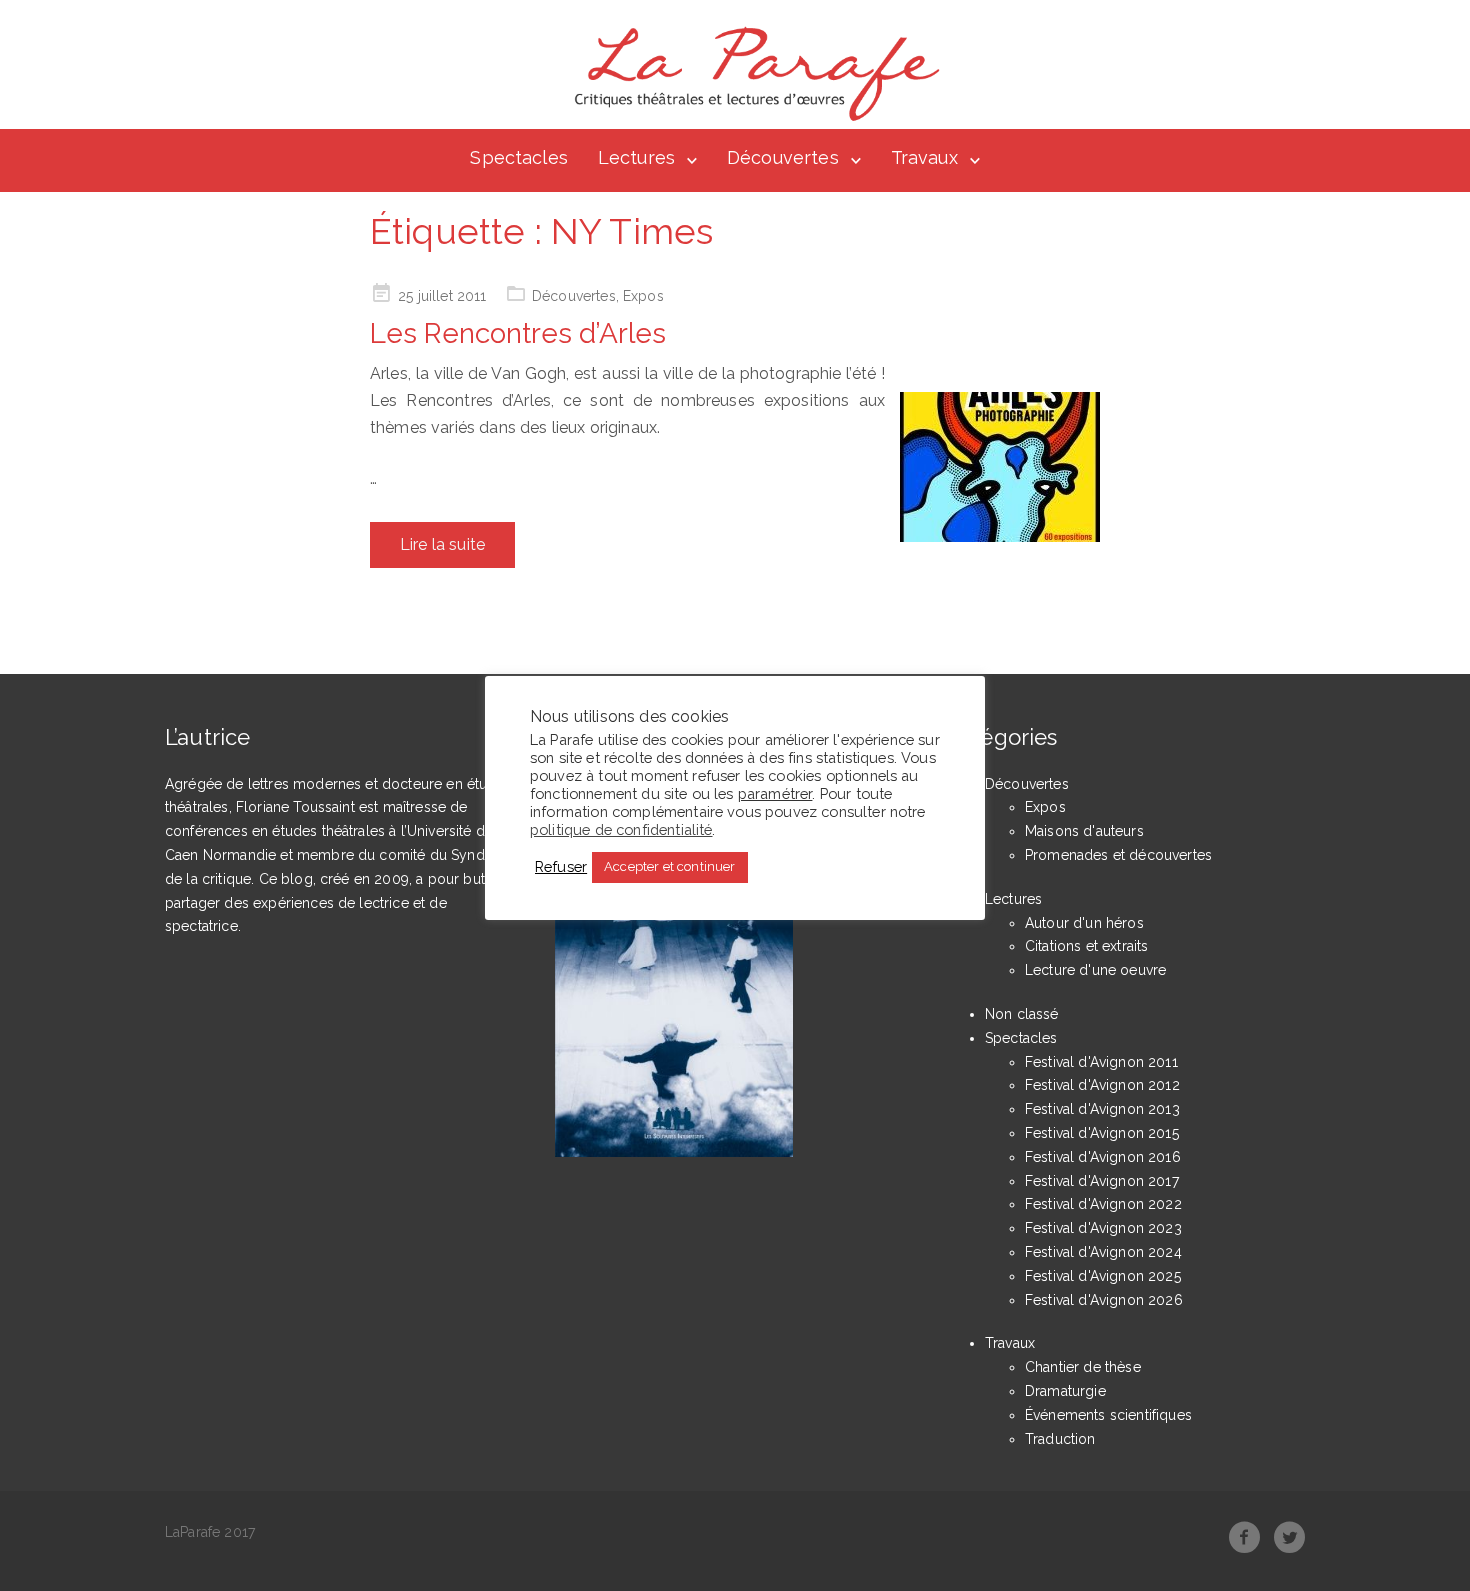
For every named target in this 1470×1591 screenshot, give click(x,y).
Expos (643, 296)
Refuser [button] (561, 866)
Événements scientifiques (1108, 1415)
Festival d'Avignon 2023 (1103, 1228)
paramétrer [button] (775, 792)
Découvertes (783, 157)
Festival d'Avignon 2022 (1103, 1204)
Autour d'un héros (1084, 923)
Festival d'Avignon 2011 (1101, 1062)
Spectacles (519, 157)
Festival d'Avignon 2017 (1102, 1181)
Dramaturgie (1065, 1391)
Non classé (1022, 1014)
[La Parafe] (751, 74)
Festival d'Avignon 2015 (1102, 1133)
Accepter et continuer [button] (669, 866)
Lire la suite (442, 544)
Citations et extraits (1086, 946)
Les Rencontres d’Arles (518, 333)
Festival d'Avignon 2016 (1103, 1157)
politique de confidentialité (621, 828)
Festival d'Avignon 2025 (1103, 1276)
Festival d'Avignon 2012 (1102, 1085)
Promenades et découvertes (1118, 855)
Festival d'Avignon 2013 (1102, 1109)
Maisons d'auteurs (1084, 831)
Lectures (636, 157)
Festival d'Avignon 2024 (1103, 1252)
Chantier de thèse (1083, 1367)
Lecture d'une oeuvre (1095, 970)
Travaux (924, 157)
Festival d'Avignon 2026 (1104, 1300)
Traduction (1060, 1439)
